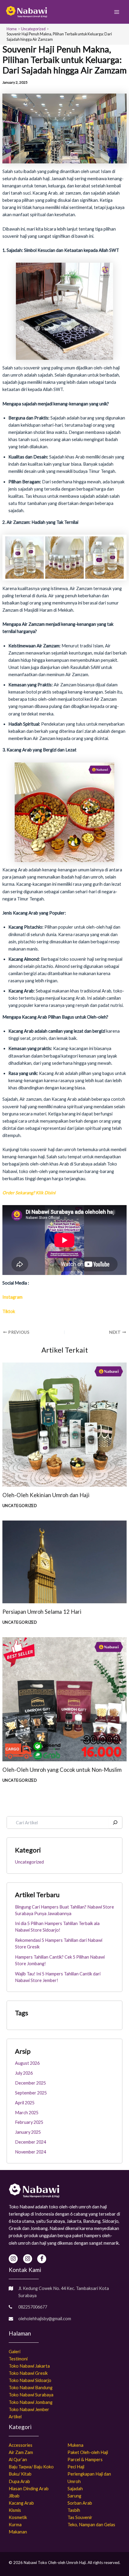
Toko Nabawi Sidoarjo (30, 2380)
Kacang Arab (21, 2503)
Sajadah (75, 2489)
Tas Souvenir (80, 2517)
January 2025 (28, 2132)
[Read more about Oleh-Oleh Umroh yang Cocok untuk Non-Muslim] (64, 1699)
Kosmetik (18, 2517)
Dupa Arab (19, 2481)
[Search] (115, 1822)
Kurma (15, 2525)
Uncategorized (20, 1506)
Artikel (15, 2417)
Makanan (18, 2532)
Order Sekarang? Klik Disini (29, 1193)
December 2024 (30, 2142)
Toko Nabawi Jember (29, 2409)
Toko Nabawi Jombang (31, 2402)
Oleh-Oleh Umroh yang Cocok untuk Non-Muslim (62, 1770)
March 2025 (27, 2113)
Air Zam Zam (21, 2452)
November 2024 (30, 2152)
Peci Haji (76, 2467)
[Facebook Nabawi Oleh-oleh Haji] (42, 2259)
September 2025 (31, 2093)
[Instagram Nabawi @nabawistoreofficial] (13, 2259)
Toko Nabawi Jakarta (29, 2366)
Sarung (74, 2496)
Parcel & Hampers (85, 2460)
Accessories (21, 2445)
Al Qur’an (18, 2460)
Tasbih (74, 2510)
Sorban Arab (80, 2503)
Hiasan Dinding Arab (29, 2489)
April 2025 (25, 2103)
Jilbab (14, 2496)
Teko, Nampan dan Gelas (91, 2525)
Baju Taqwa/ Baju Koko (31, 2467)
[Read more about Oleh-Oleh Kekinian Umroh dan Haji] (64, 1424)
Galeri (15, 2352)
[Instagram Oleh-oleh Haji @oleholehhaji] (28, 2259)
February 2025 (29, 2122)
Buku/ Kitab (20, 2474)
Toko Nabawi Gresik (28, 2373)
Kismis (15, 2510)
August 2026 (27, 2063)
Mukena (75, 2445)
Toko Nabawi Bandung (31, 2388)
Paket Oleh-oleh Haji (88, 2452)
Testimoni (18, 2359)
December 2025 (30, 2083)
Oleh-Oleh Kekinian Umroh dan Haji (46, 1495)
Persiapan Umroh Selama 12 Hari (42, 1612)
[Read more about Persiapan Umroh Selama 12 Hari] (64, 1561)
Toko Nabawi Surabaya (31, 2395)
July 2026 (24, 2073)
